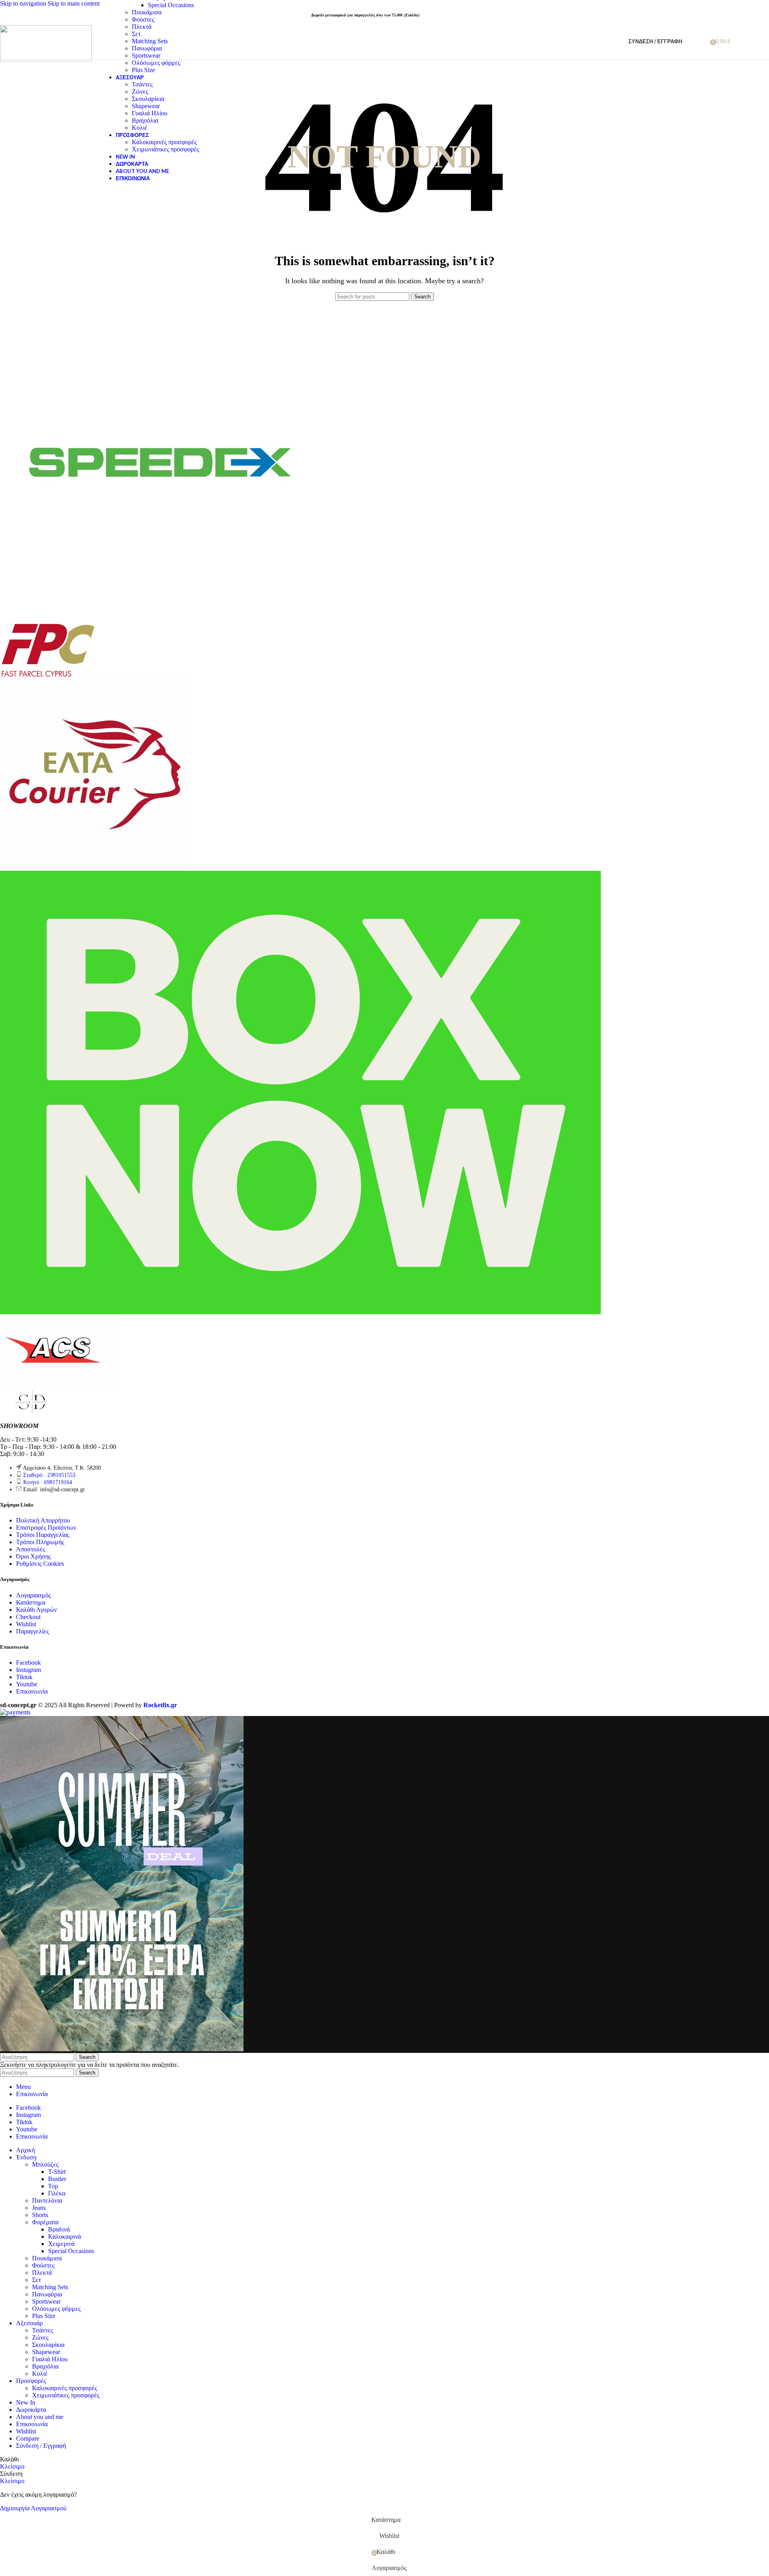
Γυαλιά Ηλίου (150, 113)
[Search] (690, 41)
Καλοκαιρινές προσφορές (164, 142)
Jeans (39, 2208)
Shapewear (146, 106)
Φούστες (143, 19)
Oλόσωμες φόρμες (156, 63)
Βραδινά (59, 2229)
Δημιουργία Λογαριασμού (33, 2508)
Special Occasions (171, 5)
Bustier (57, 2179)
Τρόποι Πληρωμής (40, 1542)
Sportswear (146, 55)
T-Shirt (57, 2172)
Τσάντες (142, 84)
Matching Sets (150, 41)
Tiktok (24, 1677)
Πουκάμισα (147, 12)
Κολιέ (140, 128)
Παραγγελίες (32, 1631)
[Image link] (32, 1412)
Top (53, 2186)
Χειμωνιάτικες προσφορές (165, 149)
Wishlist (26, 1624)
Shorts (40, 2215)
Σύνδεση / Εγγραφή (41, 2446)
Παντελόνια (47, 2200)
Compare (28, 2438)
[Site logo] (46, 59)
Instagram (28, 1670)
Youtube (27, 1684)
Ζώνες (140, 92)
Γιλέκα (57, 2193)
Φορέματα (45, 2222)
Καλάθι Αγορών (36, 1610)
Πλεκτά (142, 27)
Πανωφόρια (147, 48)
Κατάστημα (31, 1602)
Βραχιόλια (145, 120)
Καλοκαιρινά (64, 2237)
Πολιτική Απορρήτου (43, 1520)
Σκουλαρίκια (148, 99)
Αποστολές (30, 1549)
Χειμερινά (61, 2244)
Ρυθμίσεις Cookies (40, 1564)
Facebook (28, 1663)
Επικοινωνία (32, 1691)
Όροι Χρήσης (33, 1556)
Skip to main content (74, 3)
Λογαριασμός (33, 1595)
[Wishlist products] (701, 41)
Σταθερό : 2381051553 (49, 1475)
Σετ (136, 34)
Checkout (28, 1617)
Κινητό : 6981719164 (48, 1482)
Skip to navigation (24, 3)
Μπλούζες (45, 2164)
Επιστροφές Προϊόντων (46, 1528)
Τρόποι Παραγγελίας (43, 1535)
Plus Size (143, 70)
